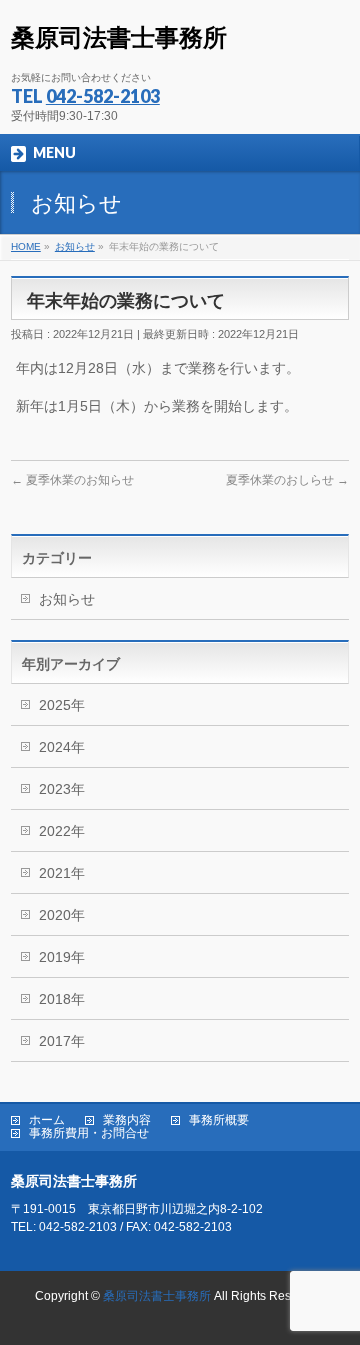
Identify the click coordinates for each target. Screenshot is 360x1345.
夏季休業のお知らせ (72, 480)
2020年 (62, 915)
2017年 (62, 1041)
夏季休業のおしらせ (287, 480)
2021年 (62, 873)
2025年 (62, 705)
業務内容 (127, 1120)
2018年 (62, 999)
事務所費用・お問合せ (89, 1133)
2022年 (62, 831)
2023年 (62, 789)
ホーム (47, 1120)
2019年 (62, 957)
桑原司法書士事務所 (119, 37)
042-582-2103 (103, 96)
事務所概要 (219, 1120)
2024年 (62, 747)
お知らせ (67, 599)
